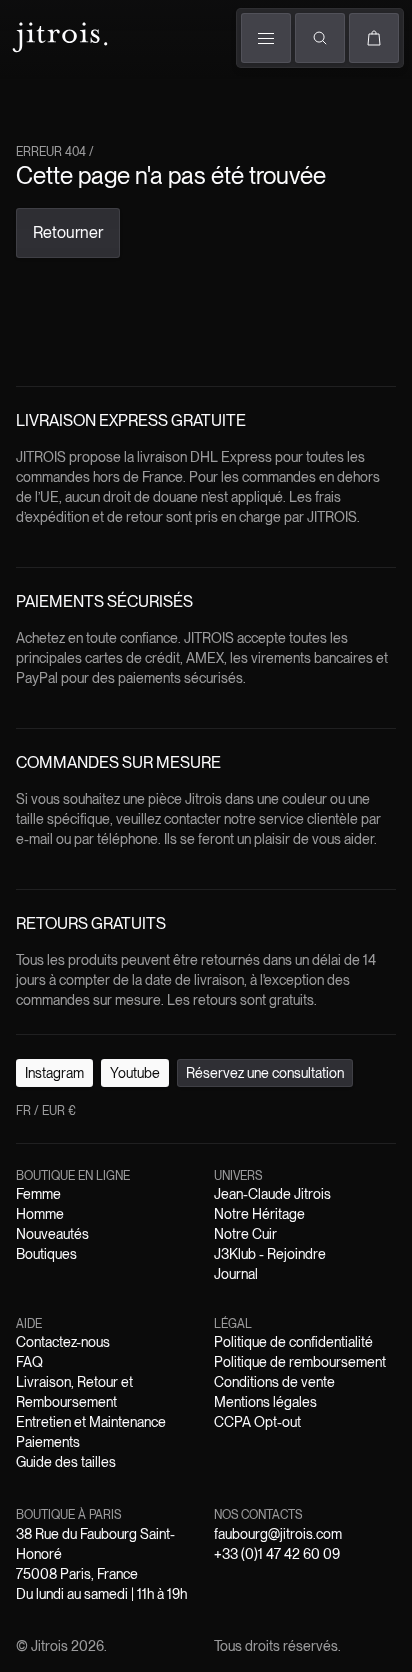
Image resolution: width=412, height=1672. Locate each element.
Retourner (68, 232)
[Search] (320, 38)
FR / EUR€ (46, 1111)
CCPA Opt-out (257, 1422)
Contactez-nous (63, 1342)
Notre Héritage (259, 1214)
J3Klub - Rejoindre (270, 1254)
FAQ (29, 1362)
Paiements (48, 1442)
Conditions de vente (274, 1382)
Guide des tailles (66, 1462)
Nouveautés (52, 1234)
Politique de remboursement (300, 1362)
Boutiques (46, 1254)
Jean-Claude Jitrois (272, 1194)
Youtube (135, 1073)
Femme (38, 1194)
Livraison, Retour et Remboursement (74, 1392)
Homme (40, 1214)
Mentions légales (265, 1402)
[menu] (266, 38)
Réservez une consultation (265, 1073)
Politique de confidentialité (293, 1342)
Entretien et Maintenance (91, 1422)
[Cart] (374, 38)
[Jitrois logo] (58, 35)
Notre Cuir (245, 1234)
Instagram (54, 1073)
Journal (236, 1274)
